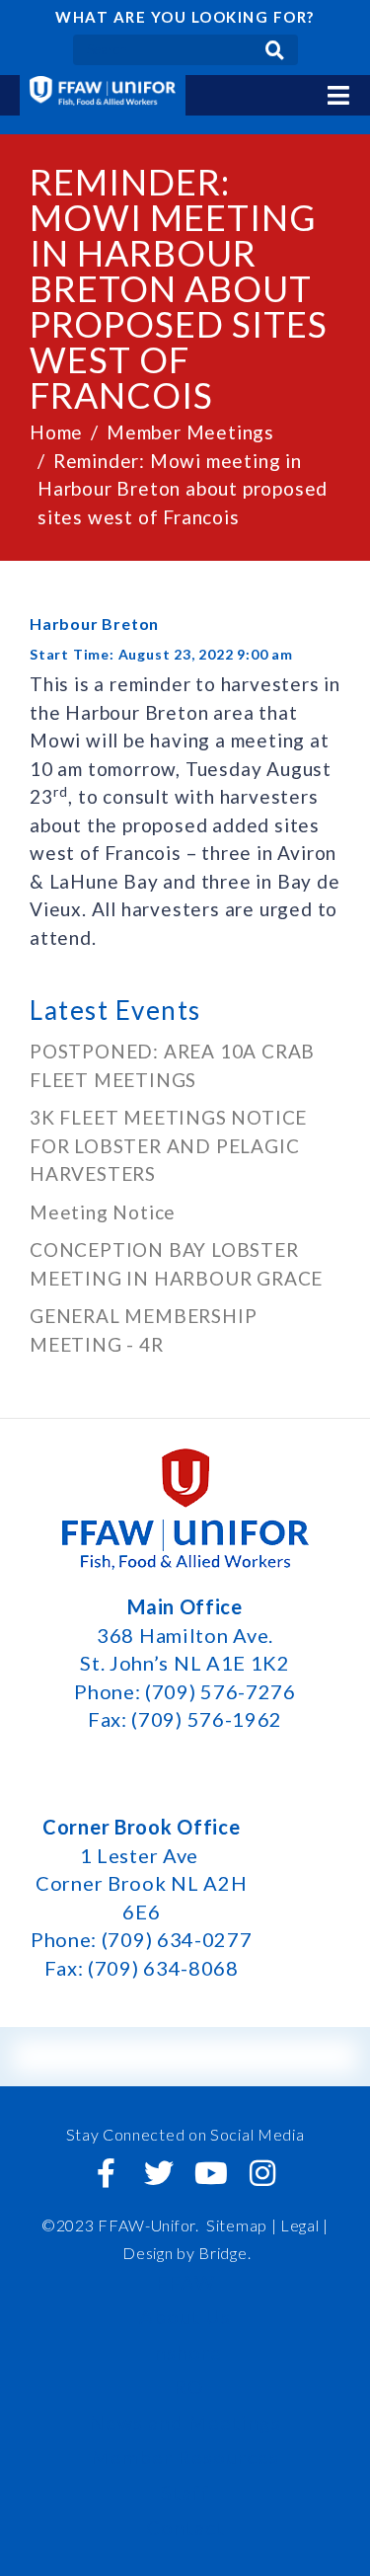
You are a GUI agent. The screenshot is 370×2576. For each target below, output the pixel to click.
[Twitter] (159, 2173)
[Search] (275, 50)
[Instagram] (263, 2173)
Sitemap (237, 2225)
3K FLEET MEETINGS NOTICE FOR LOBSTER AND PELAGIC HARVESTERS (168, 1145)
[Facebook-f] (107, 2173)
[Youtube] (211, 2173)
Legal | (304, 2225)
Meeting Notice (103, 1212)
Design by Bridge (185, 2253)
